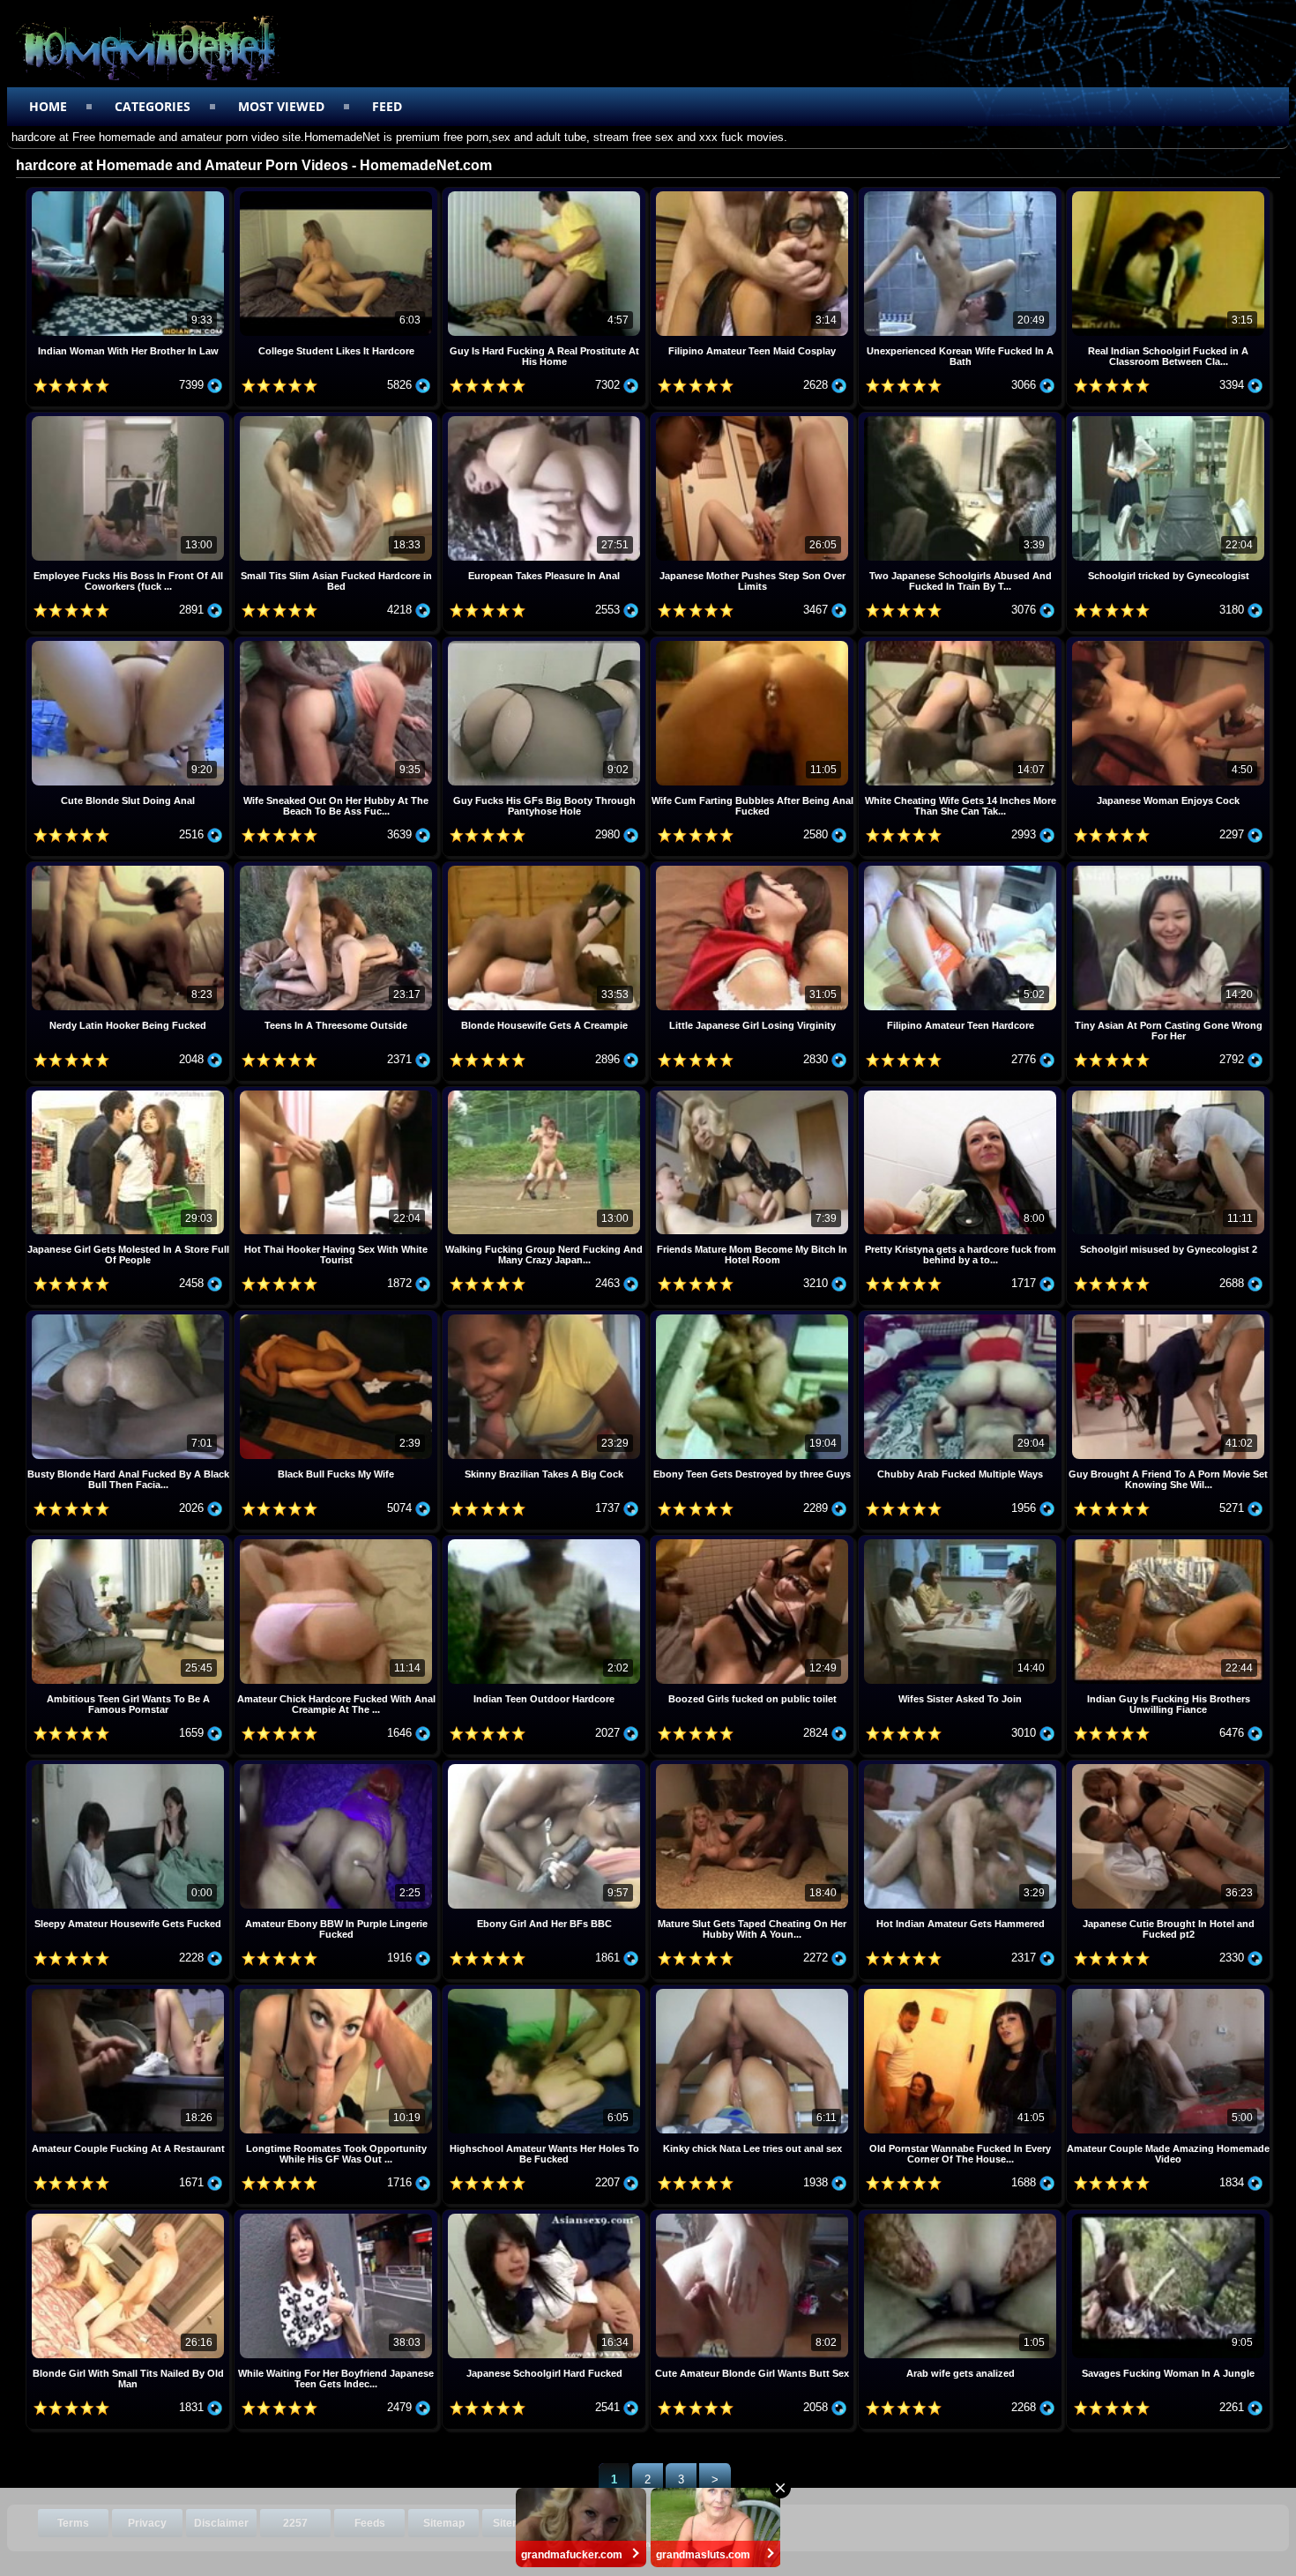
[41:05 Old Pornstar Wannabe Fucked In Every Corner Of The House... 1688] (962, 1991)
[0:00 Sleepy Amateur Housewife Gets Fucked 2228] (130, 1766)
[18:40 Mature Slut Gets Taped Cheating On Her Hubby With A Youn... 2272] (754, 1766)
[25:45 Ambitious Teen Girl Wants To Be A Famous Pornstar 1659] (130, 1541)
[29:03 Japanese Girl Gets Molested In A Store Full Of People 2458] (130, 1093)
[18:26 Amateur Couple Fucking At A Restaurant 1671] (130, 1991)
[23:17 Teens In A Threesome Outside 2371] (338, 868)
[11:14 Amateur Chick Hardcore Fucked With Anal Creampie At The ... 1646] (338, 1541)
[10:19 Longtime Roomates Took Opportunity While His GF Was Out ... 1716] (338, 1991)
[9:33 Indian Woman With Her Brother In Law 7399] (130, 194)
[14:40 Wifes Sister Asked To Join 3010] (962, 1541)
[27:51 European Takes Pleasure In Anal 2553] (546, 418)
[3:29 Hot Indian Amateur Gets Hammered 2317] (962, 1766)
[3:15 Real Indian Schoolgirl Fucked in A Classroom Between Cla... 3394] (1168, 194)
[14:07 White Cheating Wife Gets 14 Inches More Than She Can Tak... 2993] (962, 643)
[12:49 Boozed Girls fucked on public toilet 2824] (754, 1541)
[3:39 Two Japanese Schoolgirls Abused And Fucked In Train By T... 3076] (962, 418)
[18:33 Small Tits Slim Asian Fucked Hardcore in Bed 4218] (338, 418)
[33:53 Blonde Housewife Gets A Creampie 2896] (546, 868)
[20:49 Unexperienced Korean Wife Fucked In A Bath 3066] (962, 194)
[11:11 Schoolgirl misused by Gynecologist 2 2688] (1168, 1093)
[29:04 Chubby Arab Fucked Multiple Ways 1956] (962, 1317)
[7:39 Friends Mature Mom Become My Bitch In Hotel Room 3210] (754, 1093)
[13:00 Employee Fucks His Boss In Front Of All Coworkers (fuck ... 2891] (130, 418)
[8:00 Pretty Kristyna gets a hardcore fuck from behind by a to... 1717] (962, 1093)
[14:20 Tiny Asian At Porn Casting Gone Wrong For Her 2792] (1168, 868)
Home (48, 106)
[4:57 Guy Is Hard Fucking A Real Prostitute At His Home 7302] (546, 194)
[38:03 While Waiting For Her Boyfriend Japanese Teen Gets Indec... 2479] (338, 2216)
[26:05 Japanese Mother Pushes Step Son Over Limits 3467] (754, 418)
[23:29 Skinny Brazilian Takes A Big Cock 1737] (546, 1317)
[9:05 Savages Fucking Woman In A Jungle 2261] (1168, 2216)
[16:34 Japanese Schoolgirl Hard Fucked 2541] (546, 2216)
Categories (153, 106)
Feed (387, 106)
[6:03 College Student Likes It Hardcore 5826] (338, 194)
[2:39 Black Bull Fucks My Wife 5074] (338, 1317)
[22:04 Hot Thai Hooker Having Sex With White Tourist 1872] (338, 1093)
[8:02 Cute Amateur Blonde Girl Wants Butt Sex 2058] (754, 2216)
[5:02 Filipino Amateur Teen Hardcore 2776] (962, 868)
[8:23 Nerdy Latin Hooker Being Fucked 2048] (130, 868)
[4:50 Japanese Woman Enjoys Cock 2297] (1168, 643)
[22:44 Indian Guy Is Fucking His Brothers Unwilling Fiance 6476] (1168, 1541)
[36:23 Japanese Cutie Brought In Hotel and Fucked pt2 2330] (1168, 1766)
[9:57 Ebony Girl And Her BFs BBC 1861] (546, 1766)
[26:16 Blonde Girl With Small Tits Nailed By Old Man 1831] (130, 2216)
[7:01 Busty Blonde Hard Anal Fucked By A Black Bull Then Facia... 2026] (130, 1317)
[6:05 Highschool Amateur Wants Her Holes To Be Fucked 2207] (546, 1991)
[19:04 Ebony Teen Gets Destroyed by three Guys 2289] (754, 1317)
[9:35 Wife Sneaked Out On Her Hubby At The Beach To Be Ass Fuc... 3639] (338, 643)
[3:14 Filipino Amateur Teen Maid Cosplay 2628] (754, 194)
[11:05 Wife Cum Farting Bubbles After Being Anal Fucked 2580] (754, 643)
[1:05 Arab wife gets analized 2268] (962, 2216)
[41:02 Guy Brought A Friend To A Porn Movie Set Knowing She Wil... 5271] (1168, 1317)
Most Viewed (281, 106)
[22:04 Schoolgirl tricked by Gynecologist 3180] (1168, 418)
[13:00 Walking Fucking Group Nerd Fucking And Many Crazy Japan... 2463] (546, 1093)
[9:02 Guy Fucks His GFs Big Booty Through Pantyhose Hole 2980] (546, 643)
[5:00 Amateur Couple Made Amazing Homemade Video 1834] (1168, 1991)
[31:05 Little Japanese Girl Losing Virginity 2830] (754, 868)
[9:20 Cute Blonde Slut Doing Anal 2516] (130, 643)
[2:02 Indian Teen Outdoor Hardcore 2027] (546, 1541)
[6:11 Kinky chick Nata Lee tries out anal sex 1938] (754, 1991)
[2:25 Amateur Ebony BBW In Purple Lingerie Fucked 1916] (338, 1766)
